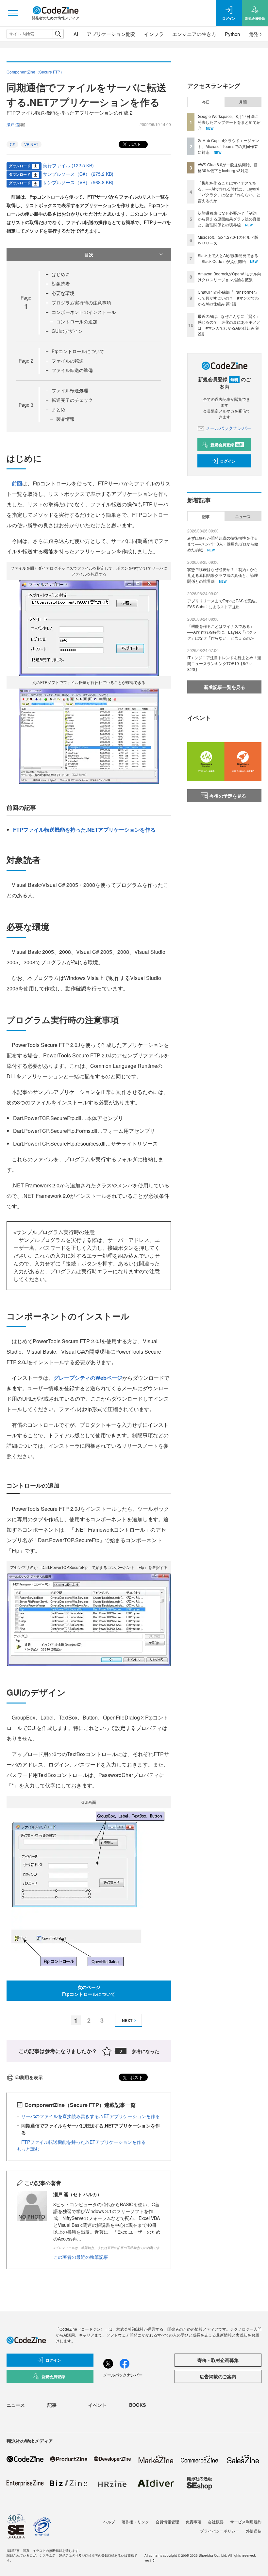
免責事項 (193, 2522)
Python (232, 34)
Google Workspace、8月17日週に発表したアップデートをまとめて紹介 (229, 122)
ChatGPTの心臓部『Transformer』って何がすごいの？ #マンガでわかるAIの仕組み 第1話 (228, 298)
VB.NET (31, 144)
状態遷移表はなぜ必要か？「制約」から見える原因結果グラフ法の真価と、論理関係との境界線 (229, 219)
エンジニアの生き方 (194, 34)
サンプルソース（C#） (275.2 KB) (78, 174)
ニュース (243, 516)
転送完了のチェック (72, 400)
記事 (206, 516)
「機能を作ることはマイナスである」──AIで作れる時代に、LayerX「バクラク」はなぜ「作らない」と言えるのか (229, 192)
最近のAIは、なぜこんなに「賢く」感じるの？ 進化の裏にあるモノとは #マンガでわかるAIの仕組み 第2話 (229, 325)
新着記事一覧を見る (225, 687)
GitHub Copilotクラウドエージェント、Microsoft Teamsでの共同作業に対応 (228, 146)
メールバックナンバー (228, 428)
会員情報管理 (167, 2522)
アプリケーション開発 (111, 34)
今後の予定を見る (228, 796)
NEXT (127, 2020)
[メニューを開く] (13, 13)
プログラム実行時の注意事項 (81, 302)
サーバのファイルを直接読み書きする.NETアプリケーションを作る (91, 2116)
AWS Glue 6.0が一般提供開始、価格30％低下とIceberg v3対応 (228, 167)
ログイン (228, 461)
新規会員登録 (227, 445)
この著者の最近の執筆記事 (81, 2257)
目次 (89, 254)
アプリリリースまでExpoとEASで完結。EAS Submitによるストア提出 (223, 603)
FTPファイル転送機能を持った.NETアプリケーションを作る (84, 830)
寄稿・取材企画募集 (218, 2360)
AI (76, 34)
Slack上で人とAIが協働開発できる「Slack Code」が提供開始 (228, 258)
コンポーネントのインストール (84, 312)
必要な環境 (63, 293)
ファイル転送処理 (70, 390)
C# (12, 144)
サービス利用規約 (246, 2522)
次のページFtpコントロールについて (89, 1990)
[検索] (58, 34)
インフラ (154, 34)
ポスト (134, 144)
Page (26, 361)
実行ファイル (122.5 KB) (68, 165)
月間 (243, 102)
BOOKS (137, 2405)
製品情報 (65, 419)
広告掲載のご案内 (218, 2376)
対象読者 (61, 284)
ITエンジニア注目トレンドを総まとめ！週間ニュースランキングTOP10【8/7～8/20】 (224, 663)
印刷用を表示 (29, 2077)
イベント (97, 2405)
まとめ (59, 409)
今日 (206, 102)
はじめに (61, 274)
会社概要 (216, 2522)
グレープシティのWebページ (88, 1378)
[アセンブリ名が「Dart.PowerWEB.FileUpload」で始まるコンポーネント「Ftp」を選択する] (89, 1619)
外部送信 (254, 2531)
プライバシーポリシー (220, 2531)
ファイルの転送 (68, 361)
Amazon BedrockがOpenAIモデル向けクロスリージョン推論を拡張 (229, 277)
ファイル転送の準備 (72, 370)
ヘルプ (109, 2522)
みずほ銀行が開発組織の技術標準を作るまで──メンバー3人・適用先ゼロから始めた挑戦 (223, 544)
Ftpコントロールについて (78, 351)
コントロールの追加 (77, 321)
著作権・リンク (135, 2522)
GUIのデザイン (67, 331)
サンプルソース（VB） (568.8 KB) (78, 182)
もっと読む (28, 2149)
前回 (17, 483)
